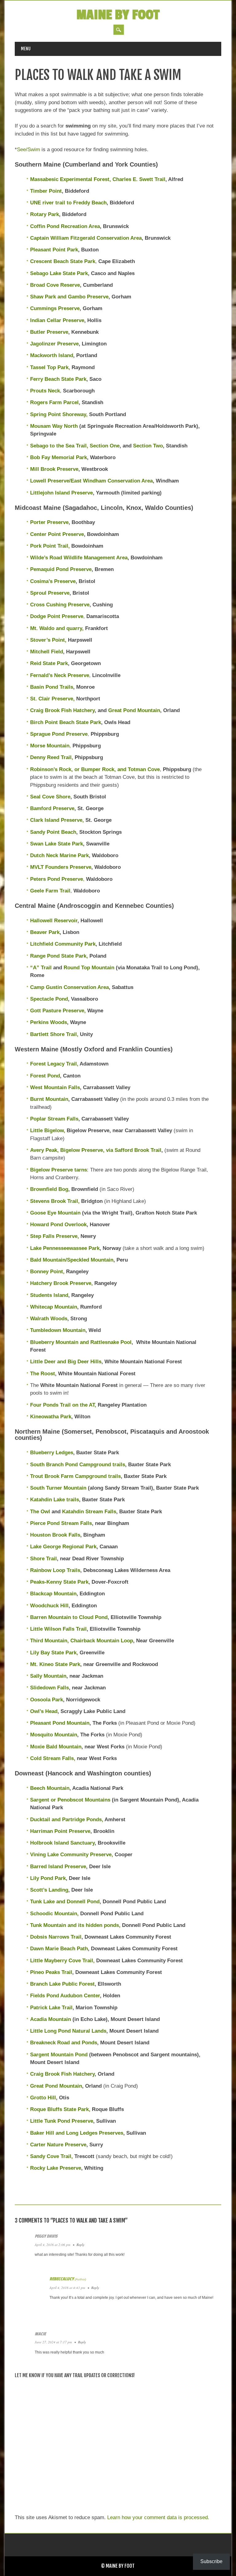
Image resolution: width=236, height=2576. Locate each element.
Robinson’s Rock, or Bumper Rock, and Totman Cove (95, 769)
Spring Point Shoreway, (59, 414)
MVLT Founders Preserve (61, 867)
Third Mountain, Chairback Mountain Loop (82, 1641)
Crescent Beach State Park (63, 261)
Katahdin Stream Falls (89, 1512)
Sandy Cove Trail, (51, 2156)
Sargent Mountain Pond (59, 2055)
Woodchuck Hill (49, 1606)
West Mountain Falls (55, 1087)
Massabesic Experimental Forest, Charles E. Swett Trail (98, 179)
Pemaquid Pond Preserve (61, 569)
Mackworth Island (52, 355)
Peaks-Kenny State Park (59, 1582)
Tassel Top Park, (50, 367)
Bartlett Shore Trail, (54, 1034)
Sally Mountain (48, 1676)
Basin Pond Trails (52, 687)
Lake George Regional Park (63, 1547)
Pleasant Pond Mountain (60, 1723)
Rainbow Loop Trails (55, 1570)
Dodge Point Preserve (57, 616)
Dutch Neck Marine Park (59, 855)
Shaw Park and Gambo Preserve (69, 297)
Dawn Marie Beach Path (59, 1949)
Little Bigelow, (48, 1130)
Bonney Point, (47, 1272)
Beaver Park (45, 932)
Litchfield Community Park (63, 944)
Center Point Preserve (57, 534)
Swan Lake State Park (57, 844)
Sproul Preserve (50, 593)
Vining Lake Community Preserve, (72, 1855)
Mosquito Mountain (54, 1735)
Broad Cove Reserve (55, 285)
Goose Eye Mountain (55, 1213)
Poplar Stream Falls (54, 1119)
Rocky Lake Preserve (56, 2168)
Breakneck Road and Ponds (64, 2043)
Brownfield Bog (49, 1189)
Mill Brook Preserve (54, 469)
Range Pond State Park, (59, 956)
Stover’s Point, (48, 640)
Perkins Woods (49, 1022)
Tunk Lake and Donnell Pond (65, 1902)
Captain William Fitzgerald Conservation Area (86, 238)
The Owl (41, 1512)
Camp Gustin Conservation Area (69, 987)
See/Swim (28, 150)
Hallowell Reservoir (54, 921)
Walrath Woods (49, 1319)
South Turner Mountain (58, 1488)
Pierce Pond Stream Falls (61, 1523)
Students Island (49, 1295)
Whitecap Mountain (54, 1307)
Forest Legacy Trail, (54, 1064)
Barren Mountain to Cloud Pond (69, 1617)
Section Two (148, 446)
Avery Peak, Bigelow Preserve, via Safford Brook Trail (96, 1150)
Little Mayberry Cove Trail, (62, 1961)
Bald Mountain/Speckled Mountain (72, 1260)
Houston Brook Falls (55, 1535)
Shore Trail (43, 1559)
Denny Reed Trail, (52, 757)
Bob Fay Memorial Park (59, 457)
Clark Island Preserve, (57, 820)
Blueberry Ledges (52, 1453)
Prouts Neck (45, 391)
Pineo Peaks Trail (51, 1972)
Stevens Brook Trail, (55, 1201)
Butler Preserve (49, 332)
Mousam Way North (54, 426)
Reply (81, 2245)
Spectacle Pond (49, 999)
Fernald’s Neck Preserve (60, 675)
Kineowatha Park (51, 1417)
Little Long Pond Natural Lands (68, 2031)
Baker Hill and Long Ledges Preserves (77, 2133)
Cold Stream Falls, (53, 1758)
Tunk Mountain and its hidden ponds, (75, 1925)
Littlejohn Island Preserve (61, 493)
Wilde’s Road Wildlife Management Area (79, 558)
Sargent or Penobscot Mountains (70, 1800)
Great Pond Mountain (134, 710)
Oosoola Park (47, 1700)
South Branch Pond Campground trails (78, 1465)
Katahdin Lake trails (55, 1500)
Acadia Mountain (51, 2019)
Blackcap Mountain (53, 1594)
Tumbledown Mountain (58, 1330)
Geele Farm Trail (50, 891)
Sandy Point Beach (53, 832)
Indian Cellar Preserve (57, 320)
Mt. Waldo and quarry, (57, 628)
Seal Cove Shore (50, 797)
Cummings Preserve (55, 308)
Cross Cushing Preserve (60, 605)
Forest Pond (45, 1076)
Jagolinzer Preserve (54, 344)
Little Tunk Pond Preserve (62, 2121)
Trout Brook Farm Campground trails (75, 1476)
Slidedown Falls (49, 1688)
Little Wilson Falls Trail (58, 1629)
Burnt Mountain (49, 1099)
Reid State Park (49, 663)
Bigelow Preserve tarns (59, 1170)
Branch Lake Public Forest (62, 1984)
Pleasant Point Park (54, 250)
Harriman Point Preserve (60, 1831)
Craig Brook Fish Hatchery (62, 710)
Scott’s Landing (49, 1890)
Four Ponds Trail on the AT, (63, 1405)
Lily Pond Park (48, 1878)
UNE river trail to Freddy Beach (68, 203)
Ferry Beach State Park (58, 379)
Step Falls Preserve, (55, 1236)
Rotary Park (45, 214)
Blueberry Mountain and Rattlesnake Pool (81, 1342)
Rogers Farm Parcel (54, 402)
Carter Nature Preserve (58, 2145)
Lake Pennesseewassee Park (65, 1248)
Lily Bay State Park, (54, 1653)
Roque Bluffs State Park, (60, 2109)
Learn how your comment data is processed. (158, 2517)
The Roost (43, 1374)
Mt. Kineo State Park (55, 1664)
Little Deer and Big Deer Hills (66, 1362)
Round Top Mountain (89, 968)
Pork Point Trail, (51, 546)
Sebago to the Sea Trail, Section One (75, 446)
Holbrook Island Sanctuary (62, 1843)
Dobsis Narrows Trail (56, 1937)
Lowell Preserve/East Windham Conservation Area (91, 481)
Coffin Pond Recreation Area (65, 226)
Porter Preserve (49, 522)
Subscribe (211, 2561)
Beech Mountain (50, 1788)
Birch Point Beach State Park (66, 722)
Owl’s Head (44, 1711)
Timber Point (46, 191)
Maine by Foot (118, 15)
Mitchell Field (47, 652)
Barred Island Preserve (58, 1867)
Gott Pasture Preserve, (58, 1011)
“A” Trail (41, 968)
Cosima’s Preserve (53, 581)
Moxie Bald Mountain (56, 1747)
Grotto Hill (43, 2098)
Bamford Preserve (52, 808)
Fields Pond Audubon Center (65, 1996)
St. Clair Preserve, (53, 699)
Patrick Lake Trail (51, 2008)
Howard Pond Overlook (58, 1225)
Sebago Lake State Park (59, 273)
